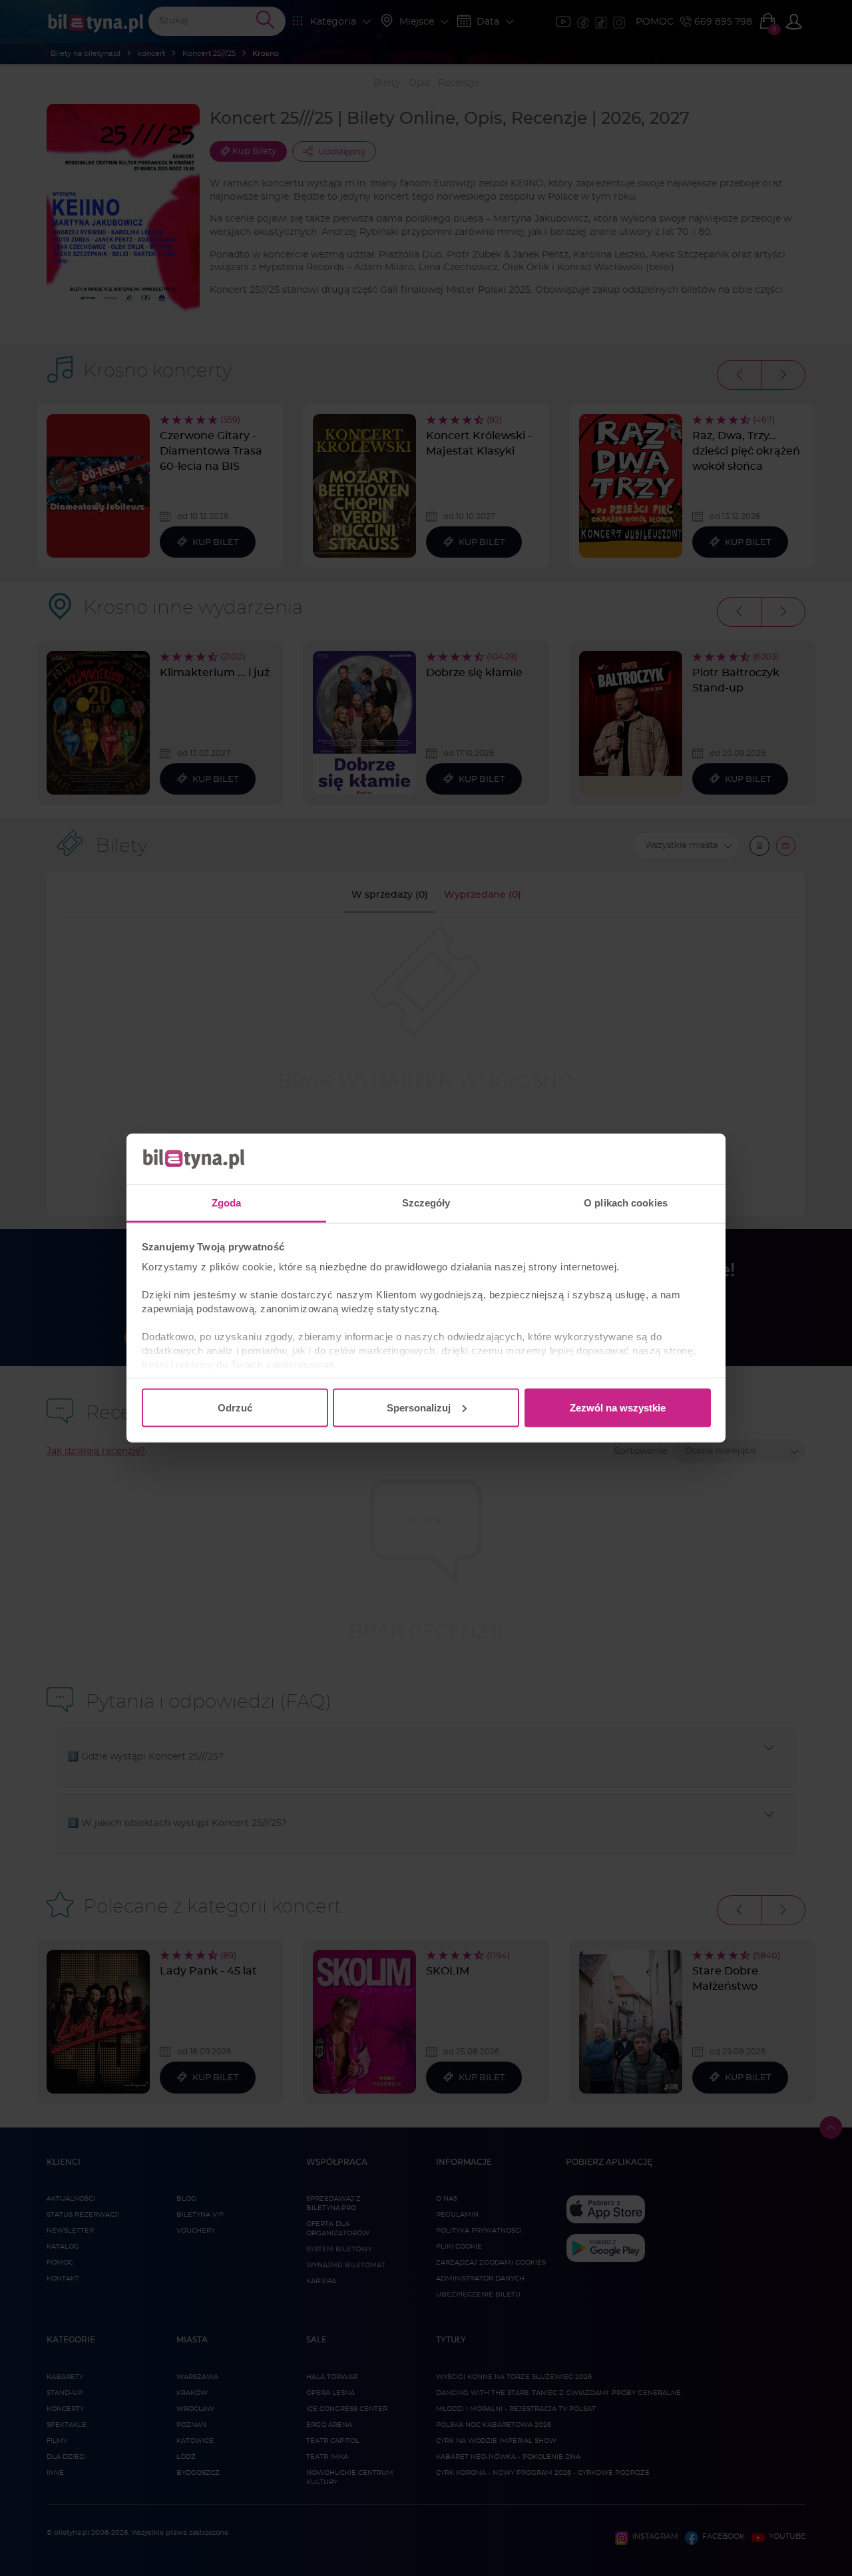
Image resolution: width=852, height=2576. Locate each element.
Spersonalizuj (419, 1407)
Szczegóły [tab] (426, 1203)
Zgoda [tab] (227, 1203)
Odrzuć (235, 1407)
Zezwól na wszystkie (618, 1407)
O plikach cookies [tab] (626, 1203)
